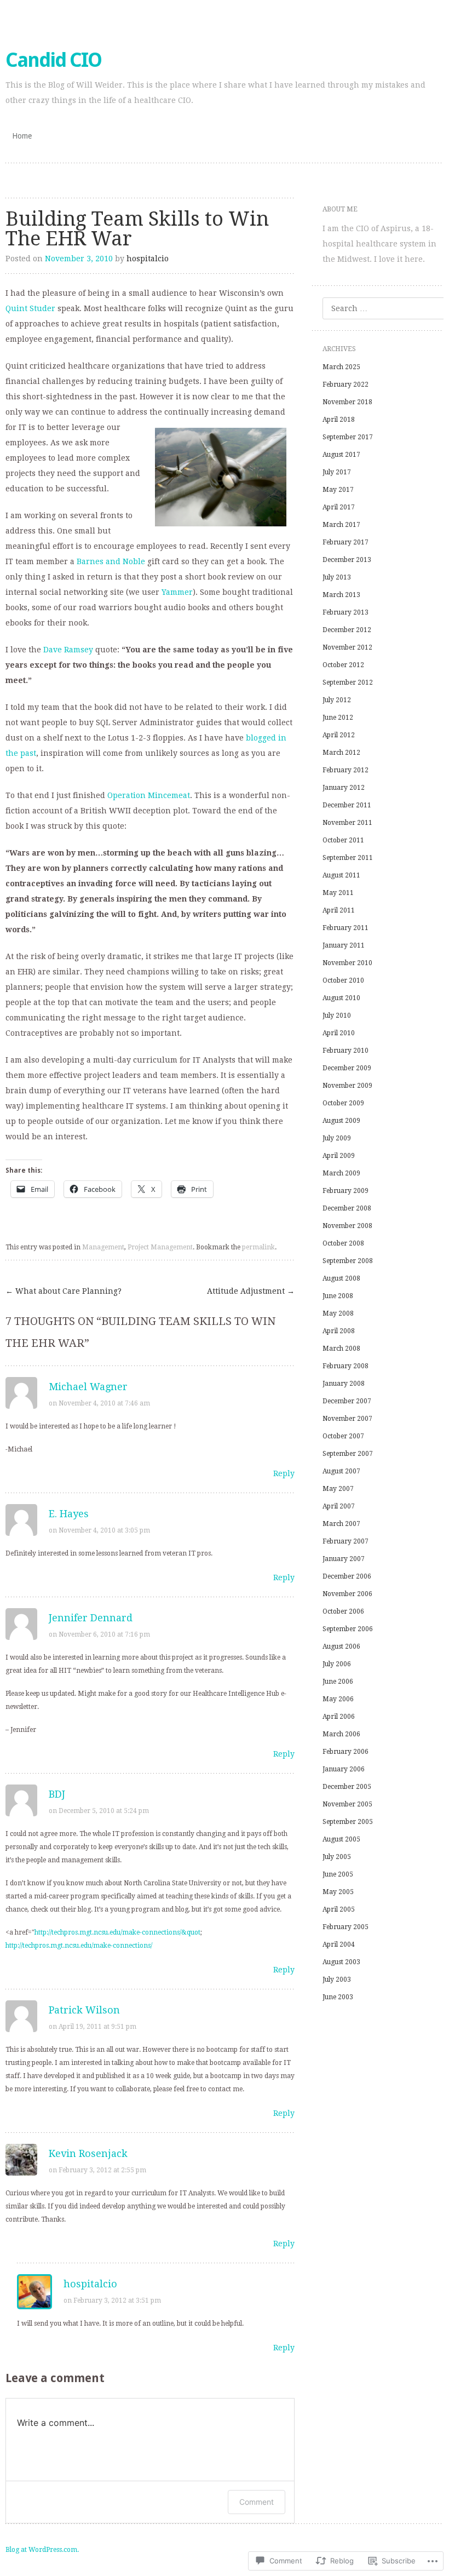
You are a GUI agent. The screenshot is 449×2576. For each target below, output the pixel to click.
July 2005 (337, 1857)
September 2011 (348, 858)
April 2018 (339, 420)
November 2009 (347, 1086)
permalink (258, 1247)
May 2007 (338, 1489)
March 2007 (341, 1524)
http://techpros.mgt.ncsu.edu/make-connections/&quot (117, 1932)
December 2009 (347, 1068)
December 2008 (347, 1208)
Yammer (177, 592)
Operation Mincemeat (149, 795)
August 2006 (341, 1646)
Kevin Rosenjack (88, 2153)
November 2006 (347, 1594)
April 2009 (339, 1156)
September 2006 (348, 1629)
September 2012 (348, 682)
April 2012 (339, 735)
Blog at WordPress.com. (42, 2550)
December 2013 (347, 560)
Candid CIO (53, 60)
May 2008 (338, 1313)
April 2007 (339, 1506)
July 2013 (337, 577)
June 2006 (338, 1682)
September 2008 (348, 1261)
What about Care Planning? (64, 1291)
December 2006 (347, 1576)
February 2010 (346, 1051)
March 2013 (341, 595)
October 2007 (343, 1436)
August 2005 (341, 1839)
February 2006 (346, 1752)
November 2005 (347, 1804)
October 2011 (343, 840)
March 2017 (341, 525)
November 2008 (347, 1226)
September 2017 (348, 437)
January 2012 (344, 788)
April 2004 (339, 1944)
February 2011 (346, 928)
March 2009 (341, 1173)
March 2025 (341, 367)
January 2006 (344, 1769)
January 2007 (344, 1559)
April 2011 (339, 910)
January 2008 (344, 1384)
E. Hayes (69, 1514)
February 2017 (346, 542)
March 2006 (341, 1734)
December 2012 (347, 630)
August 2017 (341, 455)
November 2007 (347, 1419)
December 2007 (347, 1401)
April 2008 (339, 1331)
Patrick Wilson (84, 2010)
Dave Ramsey (68, 650)
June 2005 (338, 1874)
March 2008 (341, 1349)
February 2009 (346, 1191)
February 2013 (346, 612)
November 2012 (347, 647)
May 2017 (338, 490)
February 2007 (346, 1541)
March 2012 (341, 753)
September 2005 (348, 1822)
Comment (257, 2502)
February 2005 (346, 1927)
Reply (284, 1473)
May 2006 (338, 1699)
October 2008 (343, 1243)
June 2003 (338, 1997)
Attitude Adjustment (251, 1291)
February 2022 (346, 385)
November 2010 (347, 963)
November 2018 (347, 402)
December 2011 (347, 805)
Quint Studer (30, 308)
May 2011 (338, 893)
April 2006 (339, 1717)
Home (22, 136)
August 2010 (341, 998)
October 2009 (343, 1103)
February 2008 (346, 1366)
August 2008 (341, 1278)
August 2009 (341, 1121)
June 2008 (338, 1296)
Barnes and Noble (111, 561)
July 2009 (337, 1138)
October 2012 (343, 665)
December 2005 (347, 1787)
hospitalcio (148, 259)
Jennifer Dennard (91, 1618)
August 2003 (341, 1962)
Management (103, 1247)
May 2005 (338, 1892)
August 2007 (341, 1471)
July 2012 (337, 700)
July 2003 (337, 1980)
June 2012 (338, 718)
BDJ (57, 1794)
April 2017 (339, 507)
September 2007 (348, 1454)
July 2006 (337, 1664)
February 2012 (346, 770)
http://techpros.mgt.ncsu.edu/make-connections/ (79, 1946)
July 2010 (337, 1016)
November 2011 (347, 823)
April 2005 (339, 1909)
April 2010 (339, 1033)
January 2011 (344, 945)
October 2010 (343, 980)
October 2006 (343, 1611)
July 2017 (337, 472)
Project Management (160, 1247)
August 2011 (341, 875)
